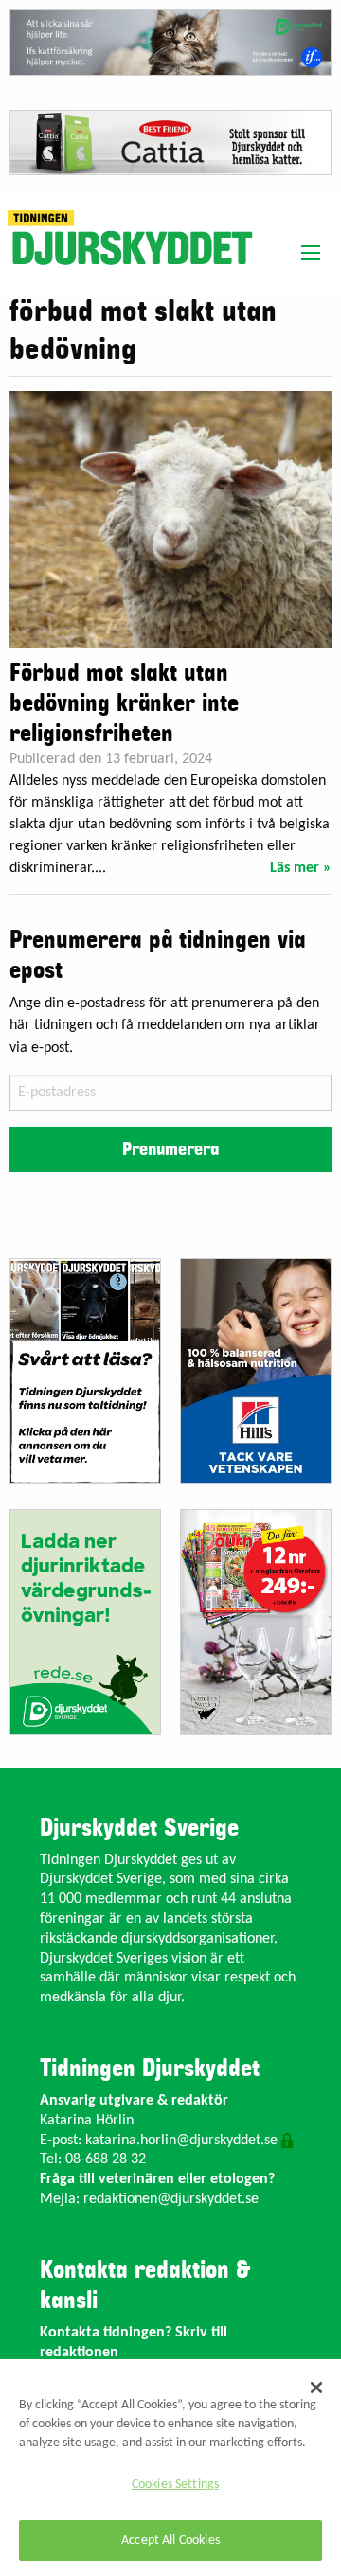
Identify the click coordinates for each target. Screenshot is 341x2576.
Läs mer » (301, 868)
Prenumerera (170, 1149)
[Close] (316, 2388)
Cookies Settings (175, 2485)
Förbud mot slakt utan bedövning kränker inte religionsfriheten (124, 703)
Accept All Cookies (170, 2540)
